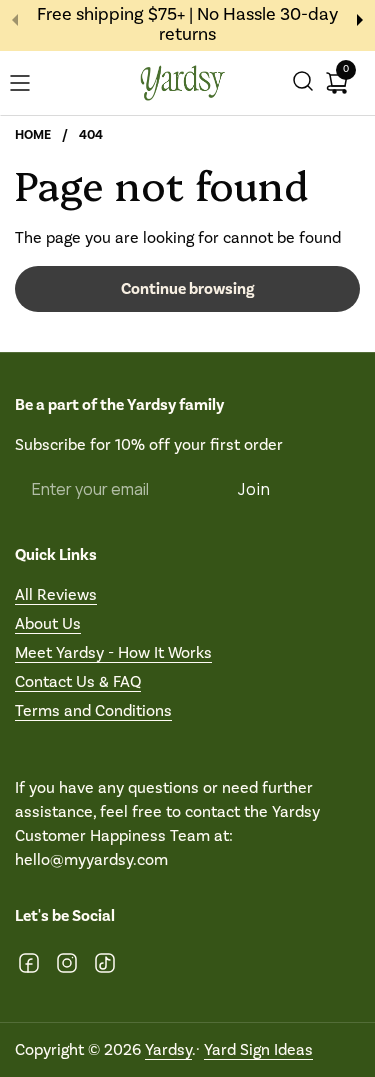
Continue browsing (187, 289)
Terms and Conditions (93, 710)
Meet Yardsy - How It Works (113, 652)
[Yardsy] (182, 83)
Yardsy (168, 1049)
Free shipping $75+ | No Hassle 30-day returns (187, 25)
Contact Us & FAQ (78, 681)
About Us (48, 623)
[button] (303, 83)
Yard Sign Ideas (258, 1049)
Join (254, 489)
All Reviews (56, 594)
